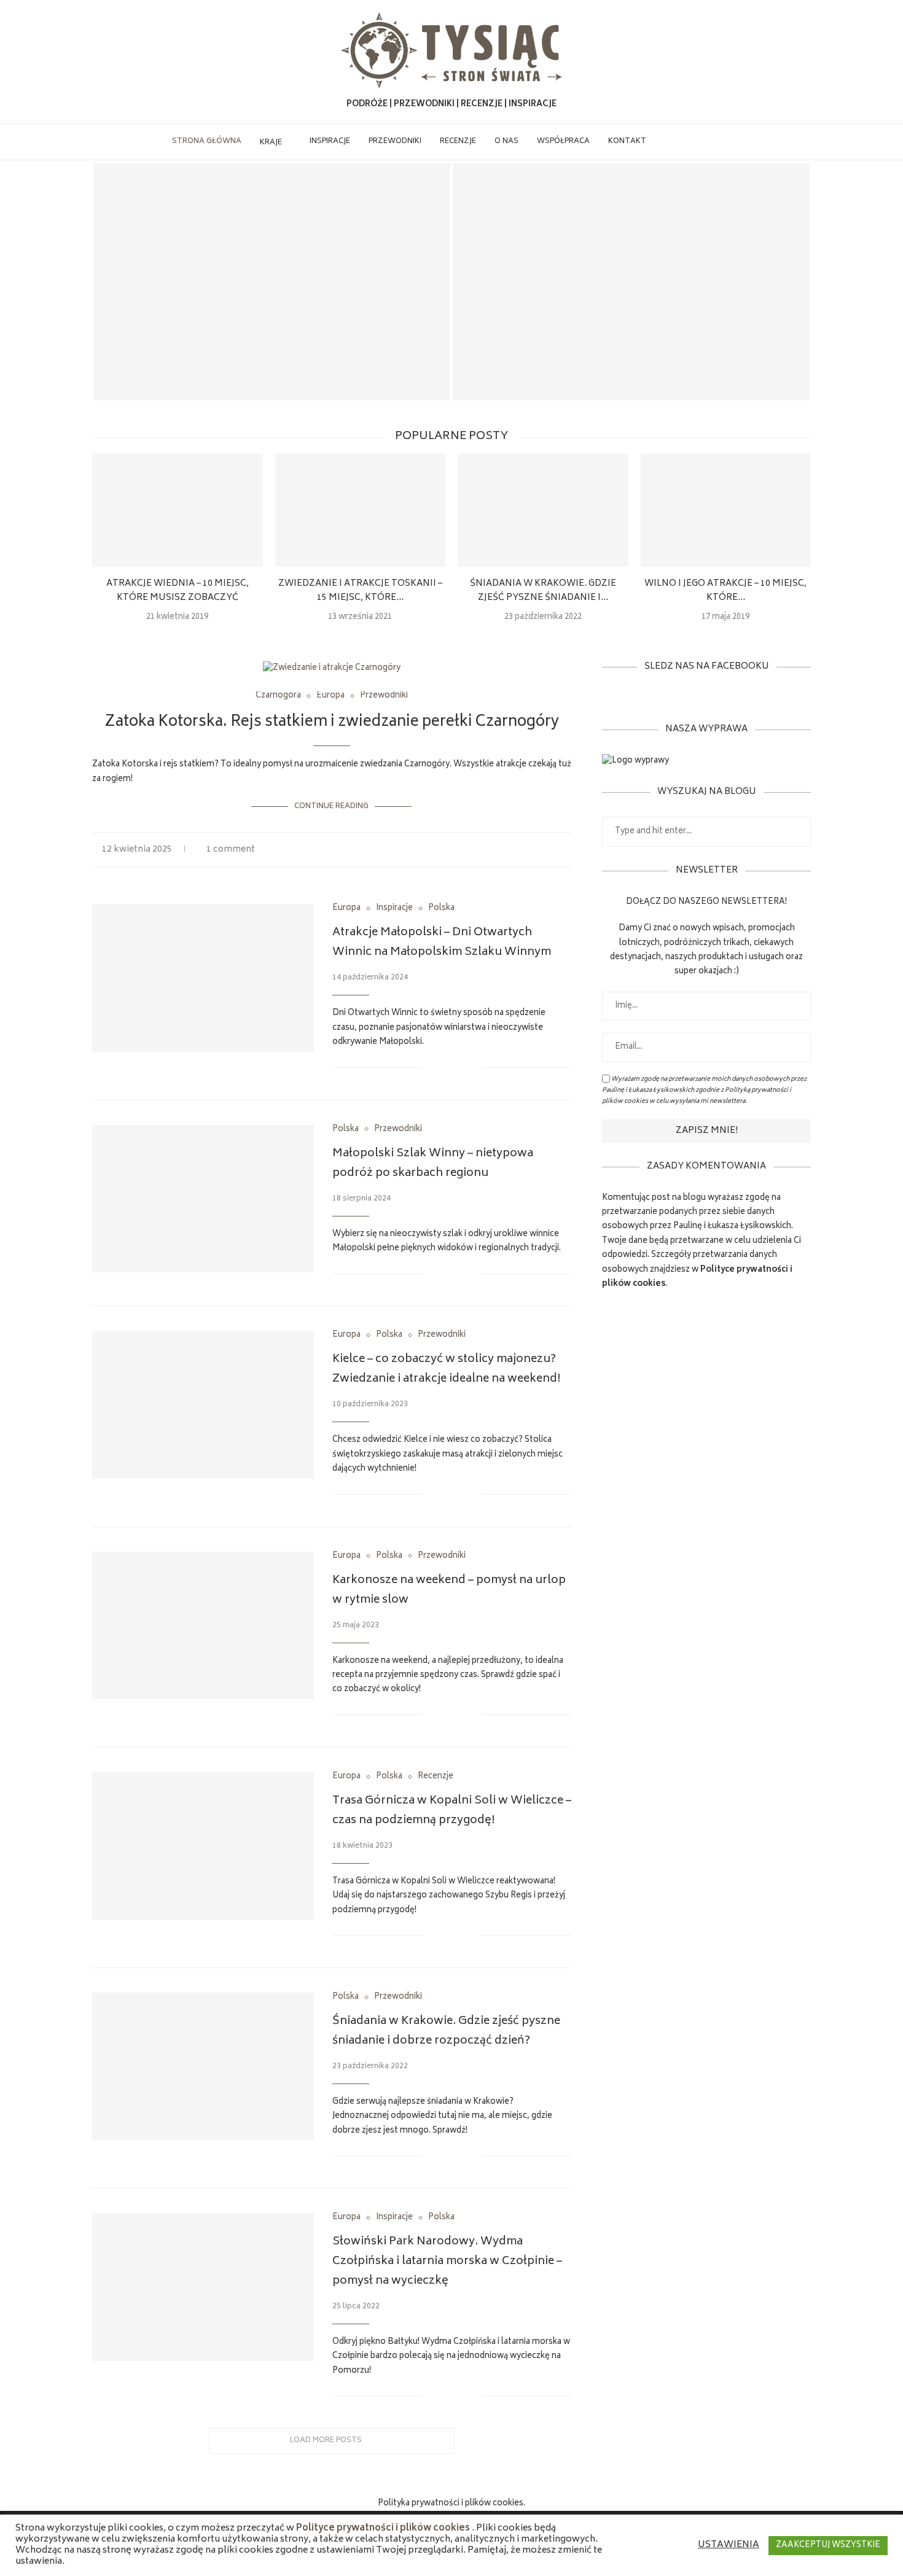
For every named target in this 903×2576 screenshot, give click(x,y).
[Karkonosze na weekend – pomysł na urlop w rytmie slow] (203, 1625)
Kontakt (627, 142)
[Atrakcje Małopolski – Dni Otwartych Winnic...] (631, 282)
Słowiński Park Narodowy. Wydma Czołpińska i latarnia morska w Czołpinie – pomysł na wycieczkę (447, 2262)
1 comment (231, 850)
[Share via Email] (568, 850)
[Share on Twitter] (555, 850)
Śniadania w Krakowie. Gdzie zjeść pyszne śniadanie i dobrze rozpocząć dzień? (446, 2031)
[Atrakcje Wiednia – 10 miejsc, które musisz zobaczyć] (178, 510)
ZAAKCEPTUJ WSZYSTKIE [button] (828, 2546)
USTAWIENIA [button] (729, 2545)
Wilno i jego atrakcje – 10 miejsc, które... (725, 591)
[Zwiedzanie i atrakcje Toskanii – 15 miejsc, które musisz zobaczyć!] (361, 510)
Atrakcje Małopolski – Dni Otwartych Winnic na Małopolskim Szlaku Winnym (631, 376)
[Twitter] (681, 142)
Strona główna (207, 142)
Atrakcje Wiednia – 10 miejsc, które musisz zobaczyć (178, 591)
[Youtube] (707, 142)
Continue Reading (331, 807)
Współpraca (563, 142)
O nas (506, 142)
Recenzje (458, 142)
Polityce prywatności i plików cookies (383, 2529)
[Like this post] (527, 850)
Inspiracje (330, 142)
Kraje (271, 143)
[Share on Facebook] (542, 850)
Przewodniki (395, 142)
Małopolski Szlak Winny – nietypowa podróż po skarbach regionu (433, 1164)
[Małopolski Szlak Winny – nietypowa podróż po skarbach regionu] (203, 1199)
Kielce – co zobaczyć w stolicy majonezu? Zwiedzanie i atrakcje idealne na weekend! (446, 1369)
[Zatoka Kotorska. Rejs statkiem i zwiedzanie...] (272, 282)
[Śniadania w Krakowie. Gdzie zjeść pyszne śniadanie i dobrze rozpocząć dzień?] (543, 510)
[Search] (725, 142)
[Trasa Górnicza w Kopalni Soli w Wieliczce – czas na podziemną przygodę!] (203, 1846)
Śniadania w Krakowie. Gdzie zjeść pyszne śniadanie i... (543, 591)
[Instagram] (694, 142)
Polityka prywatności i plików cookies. (451, 2504)
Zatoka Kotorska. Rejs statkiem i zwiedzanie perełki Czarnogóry (272, 376)
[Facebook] (668, 142)
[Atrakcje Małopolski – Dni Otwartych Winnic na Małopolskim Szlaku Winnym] (203, 978)
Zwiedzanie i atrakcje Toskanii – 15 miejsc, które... (360, 591)
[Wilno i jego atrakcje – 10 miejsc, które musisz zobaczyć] (726, 510)
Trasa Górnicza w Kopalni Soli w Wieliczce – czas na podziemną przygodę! (452, 1811)
